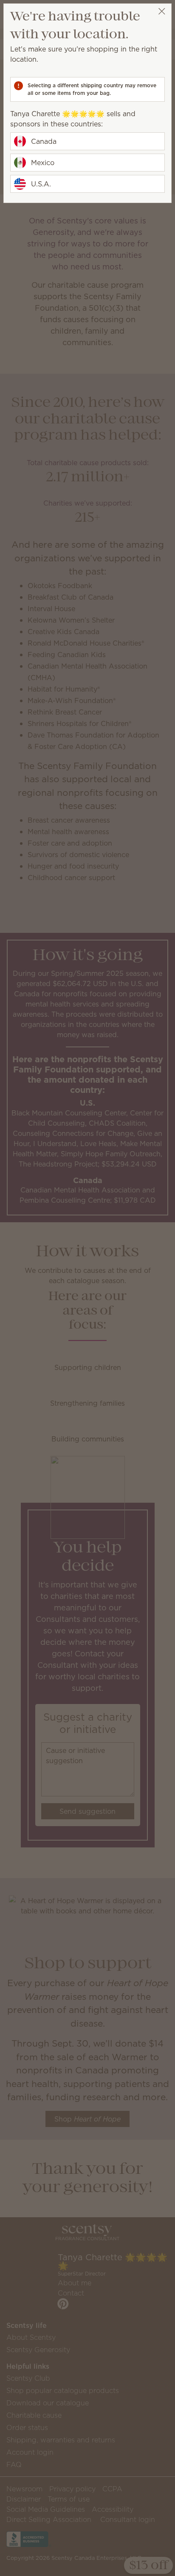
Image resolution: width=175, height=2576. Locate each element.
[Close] (162, 11)
